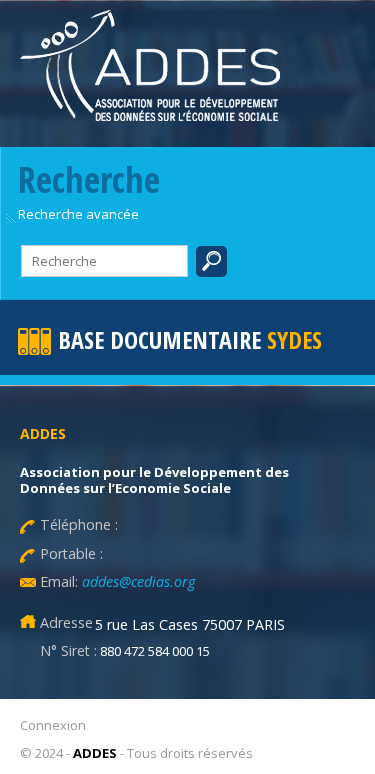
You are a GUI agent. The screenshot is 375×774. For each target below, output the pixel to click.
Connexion (53, 725)
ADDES (95, 753)
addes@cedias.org (136, 581)
